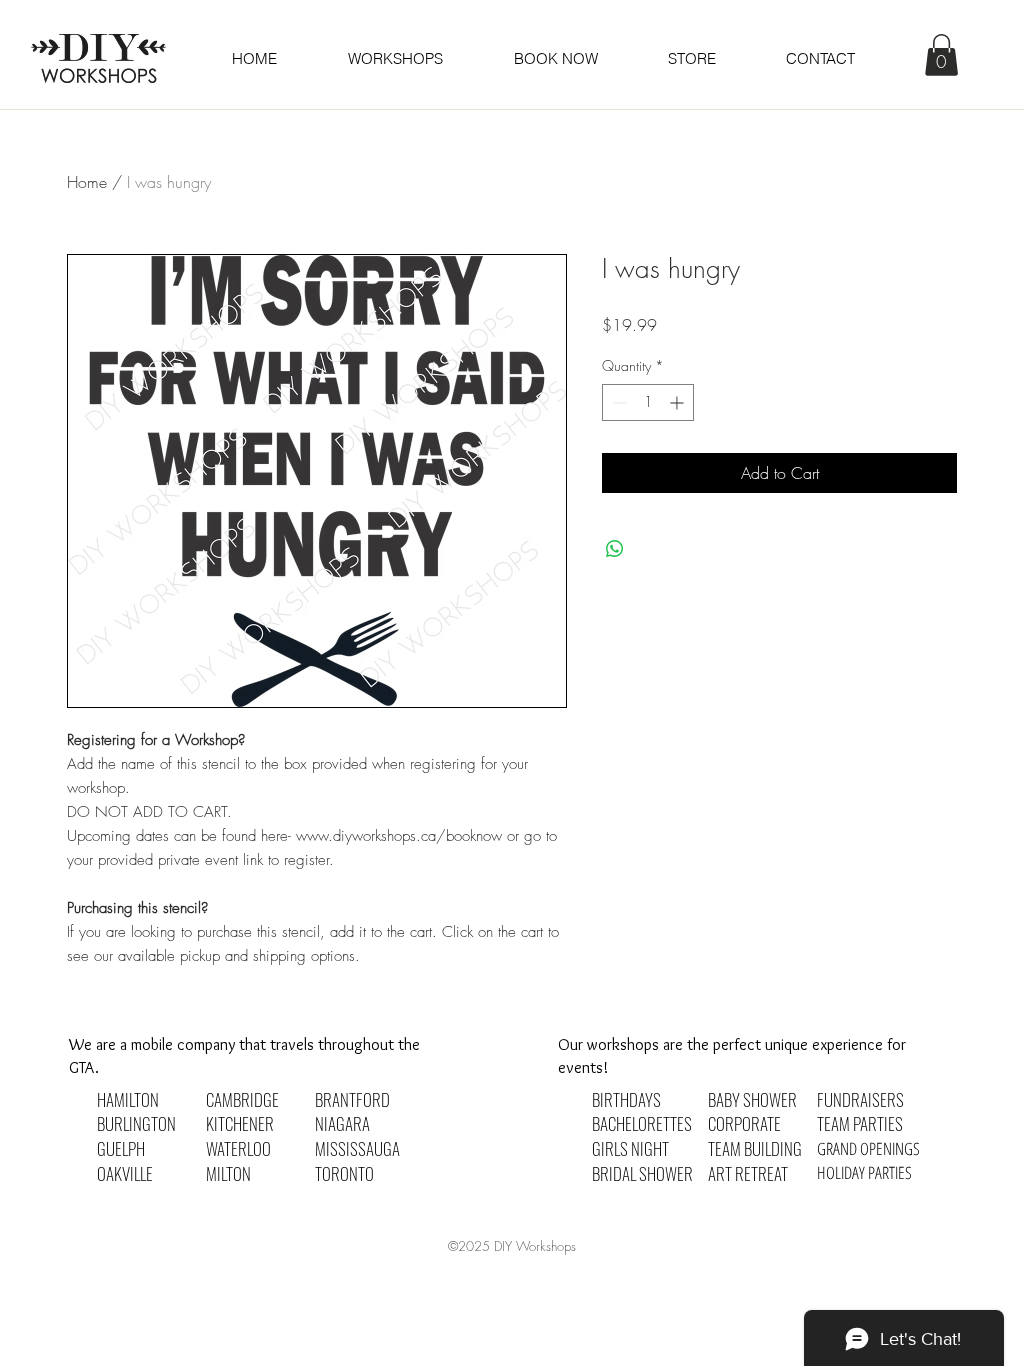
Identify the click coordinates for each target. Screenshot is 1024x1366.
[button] (555, 58)
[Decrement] (617, 402)
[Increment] (678, 402)
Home (87, 182)
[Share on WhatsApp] (615, 549)
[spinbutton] (648, 402)
